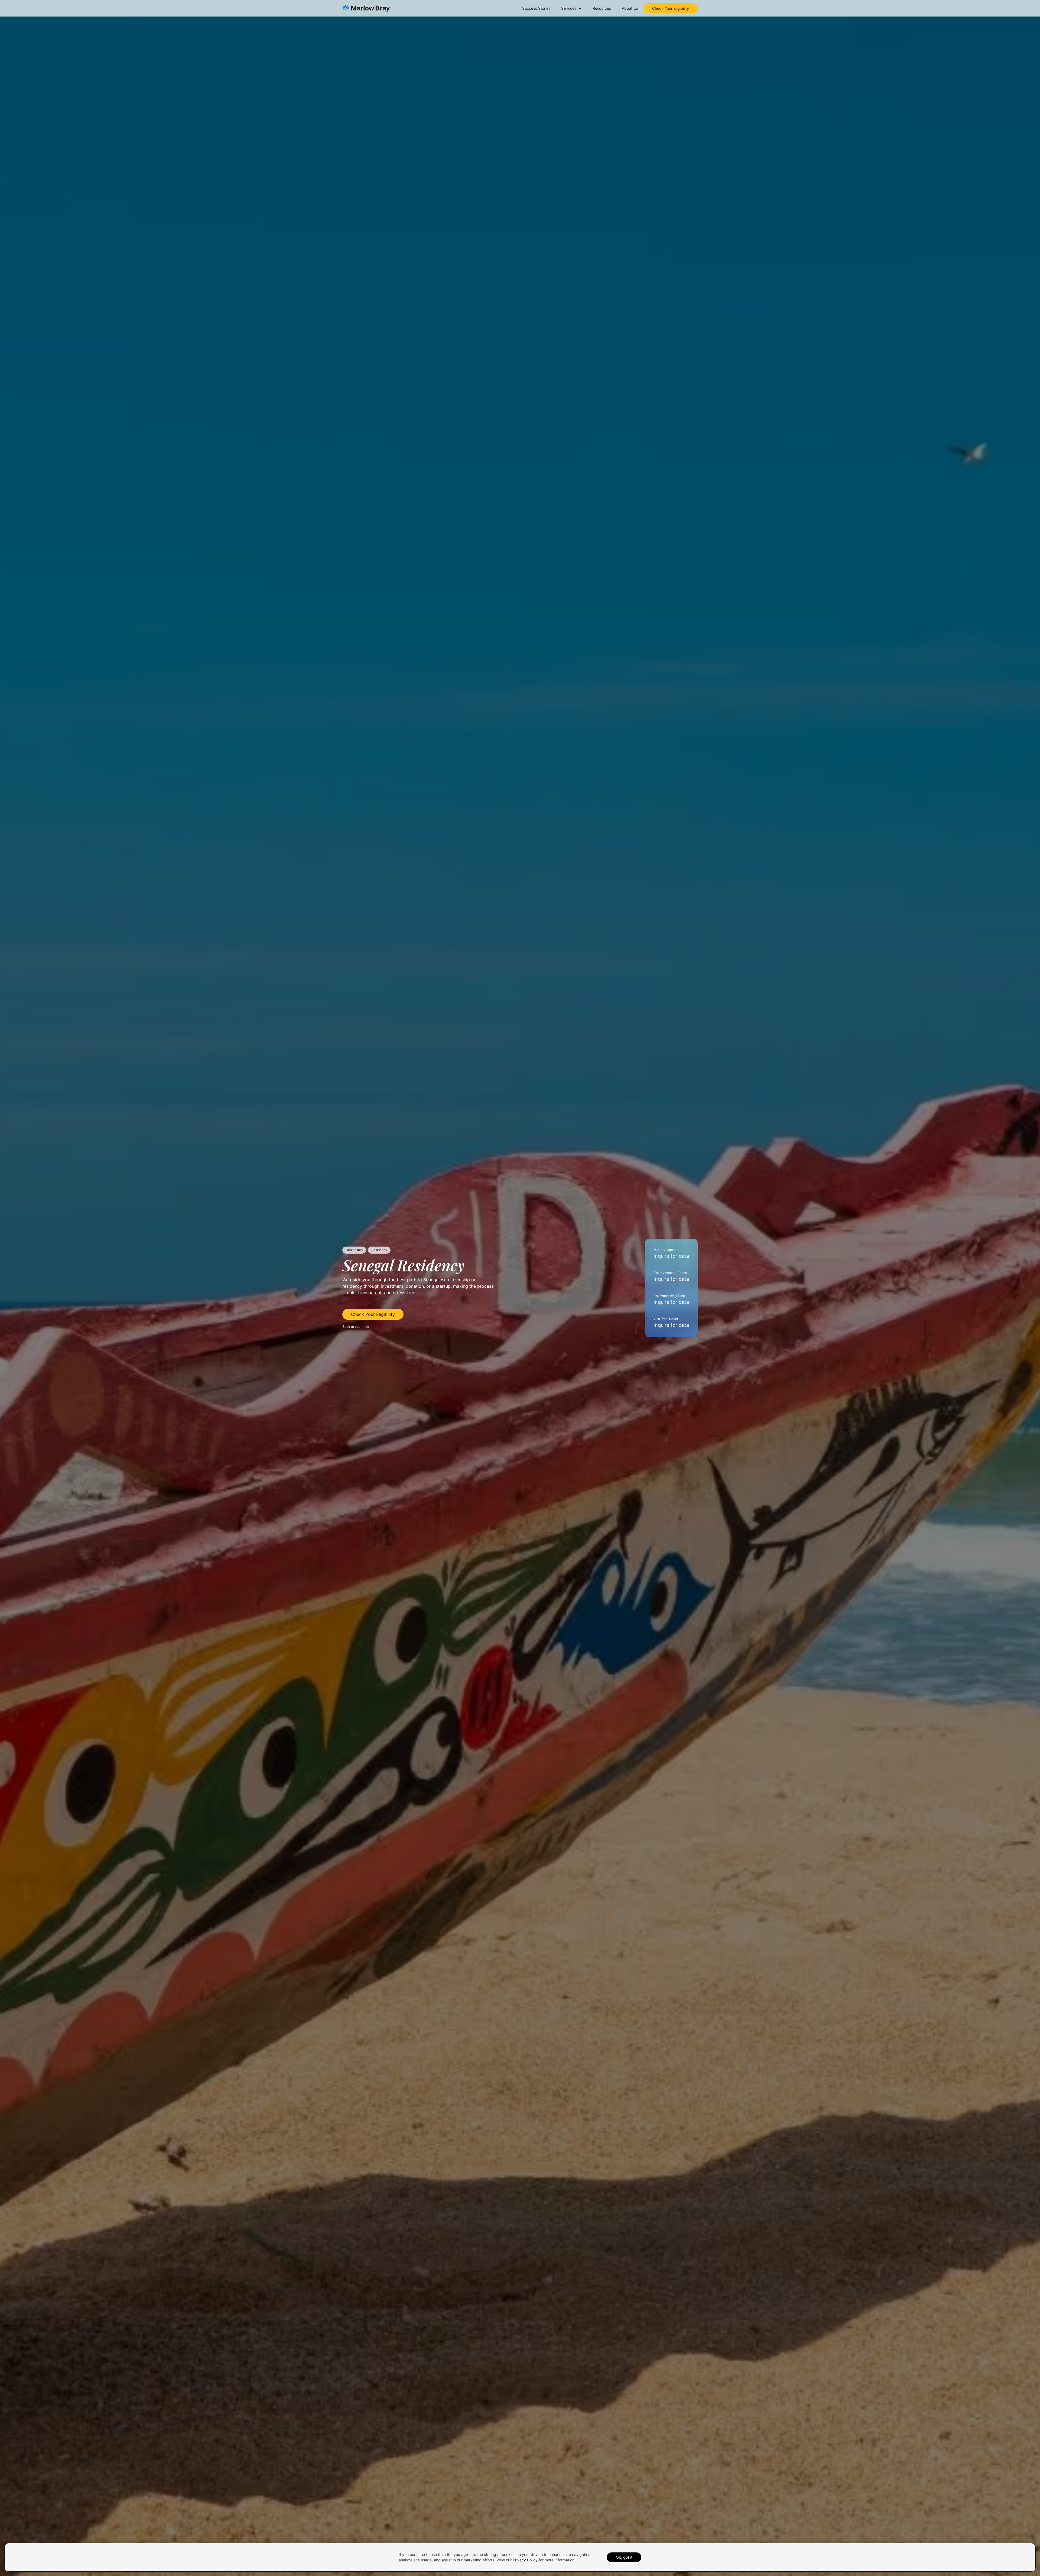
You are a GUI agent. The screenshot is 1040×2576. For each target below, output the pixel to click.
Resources (602, 8)
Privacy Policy (525, 2560)
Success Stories (536, 8)
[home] (366, 8)
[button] (571, 8)
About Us (630, 8)
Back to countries (356, 1327)
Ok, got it (624, 2557)
